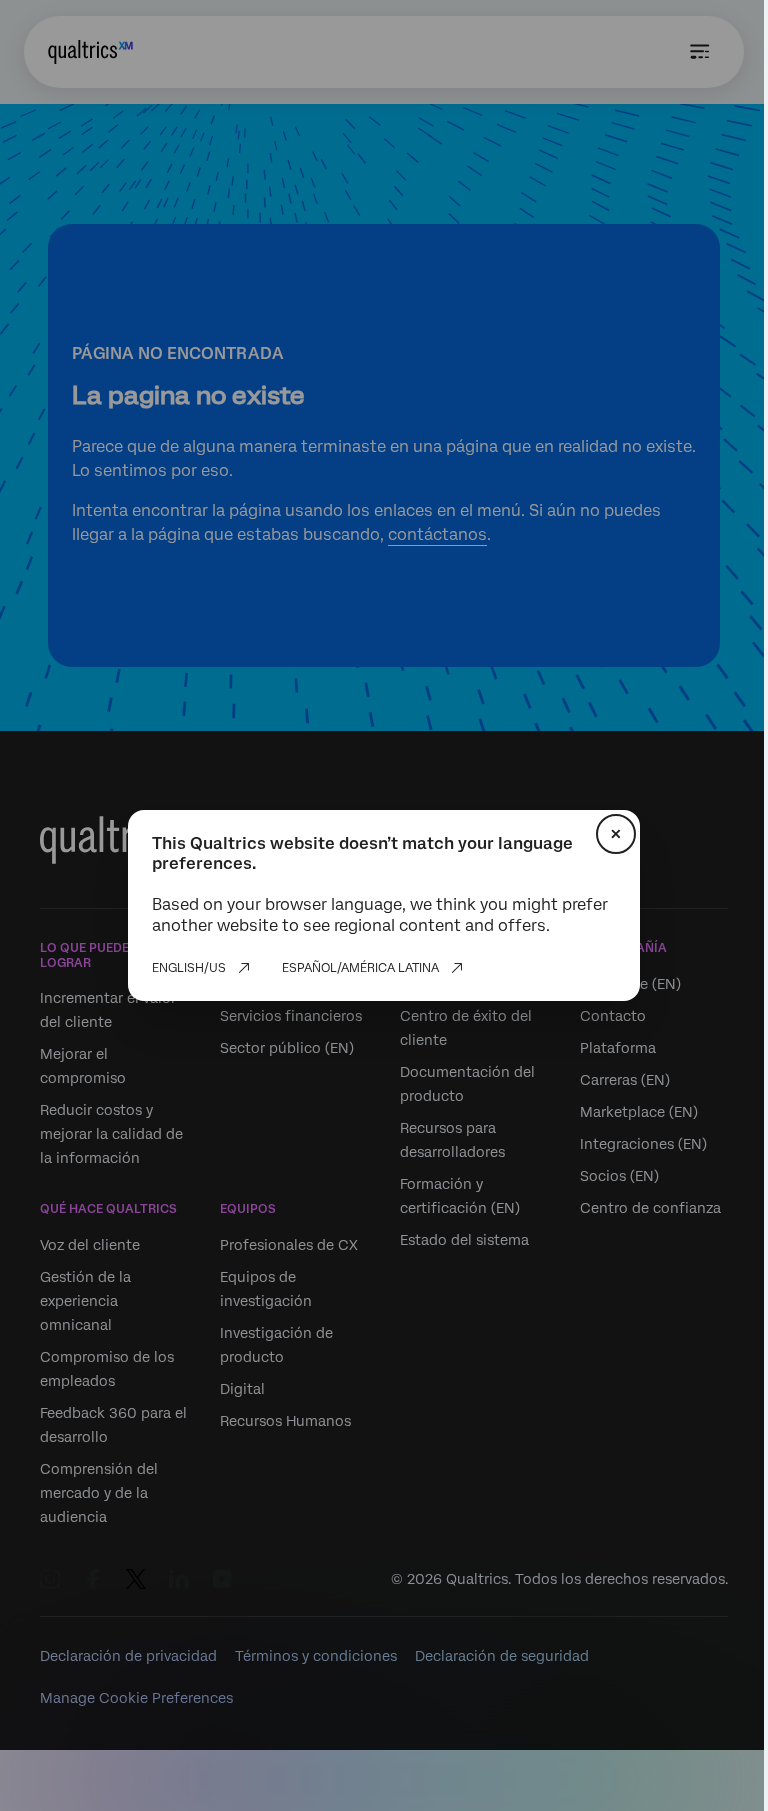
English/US (189, 968)
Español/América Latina (360, 968)
